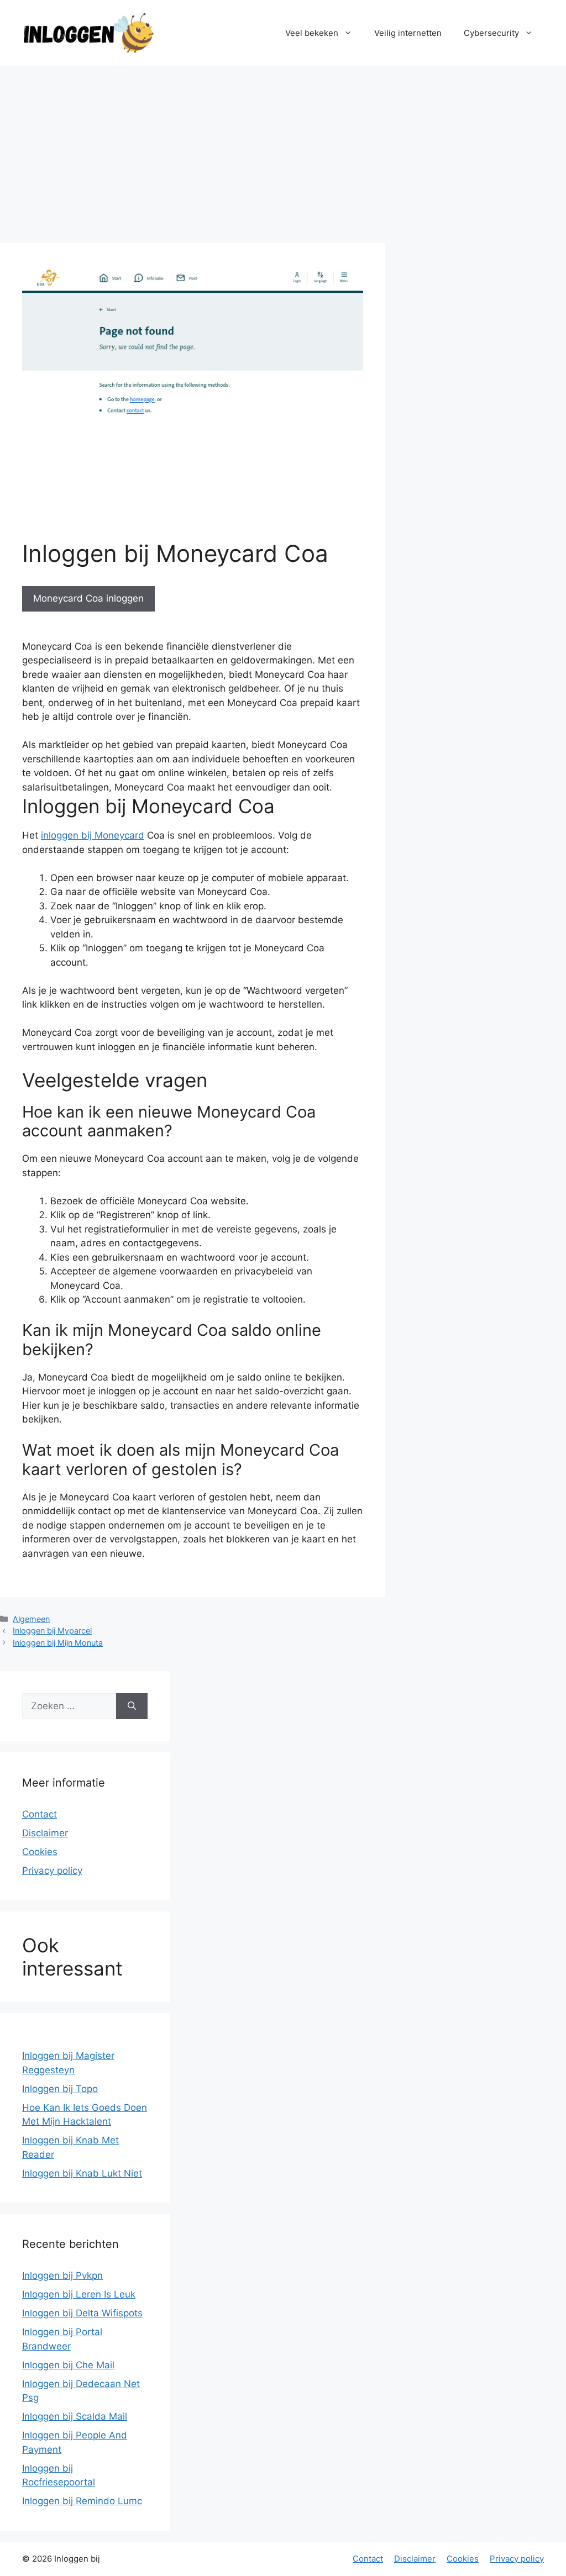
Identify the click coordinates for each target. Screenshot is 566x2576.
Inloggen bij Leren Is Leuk (79, 2294)
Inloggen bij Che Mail (68, 2365)
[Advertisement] (283, 149)
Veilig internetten (408, 33)
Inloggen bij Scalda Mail (75, 2416)
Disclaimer (45, 1833)
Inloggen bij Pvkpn (62, 2275)
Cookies (40, 1852)
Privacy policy (52, 1871)
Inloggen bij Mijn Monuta (58, 1643)
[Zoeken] (132, 1706)
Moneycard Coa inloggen (88, 598)
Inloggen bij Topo (60, 2089)
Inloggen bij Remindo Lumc (82, 2501)
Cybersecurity (491, 33)
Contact (40, 1814)
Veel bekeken (312, 33)
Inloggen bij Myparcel (52, 1631)
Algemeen (31, 1619)
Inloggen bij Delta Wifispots (82, 2313)
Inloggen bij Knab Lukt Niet (82, 2173)
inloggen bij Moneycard (93, 835)
